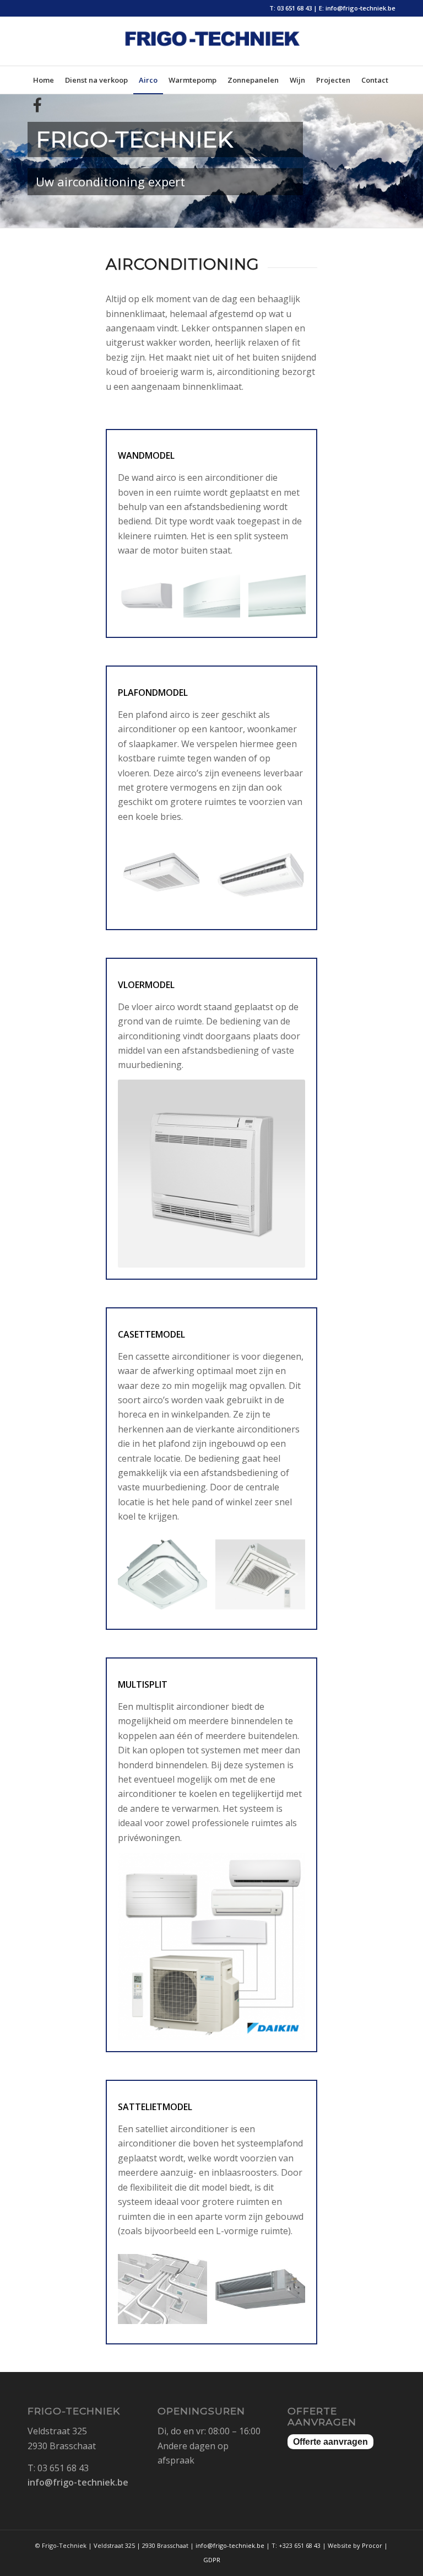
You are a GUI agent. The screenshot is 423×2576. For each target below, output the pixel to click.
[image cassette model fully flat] (264, 1579)
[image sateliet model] (264, 2293)
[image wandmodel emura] (216, 600)
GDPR (212, 2560)
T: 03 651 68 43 (291, 8)
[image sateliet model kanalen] (167, 2293)
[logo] (211, 50)
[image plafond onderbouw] (264, 879)
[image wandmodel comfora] (151, 600)
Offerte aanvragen (330, 2442)
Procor (372, 2545)
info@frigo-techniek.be (78, 2482)
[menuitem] (44, 80)
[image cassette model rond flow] (167, 1579)
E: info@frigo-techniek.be (357, 8)
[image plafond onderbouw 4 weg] (167, 879)
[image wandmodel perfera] (281, 600)
